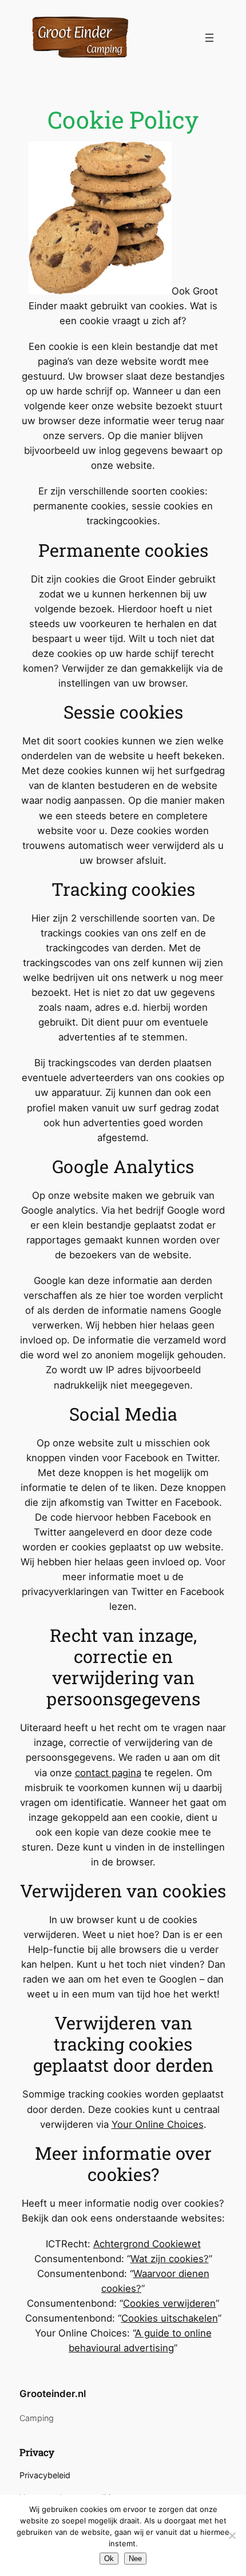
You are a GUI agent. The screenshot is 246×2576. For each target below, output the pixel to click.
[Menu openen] (209, 38)
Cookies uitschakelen (170, 2318)
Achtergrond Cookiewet (147, 2244)
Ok (109, 2559)
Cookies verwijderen (169, 2303)
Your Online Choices (158, 2124)
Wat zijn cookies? (170, 2259)
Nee (135, 2559)
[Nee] (232, 2535)
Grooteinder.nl (53, 2394)
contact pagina (108, 1773)
